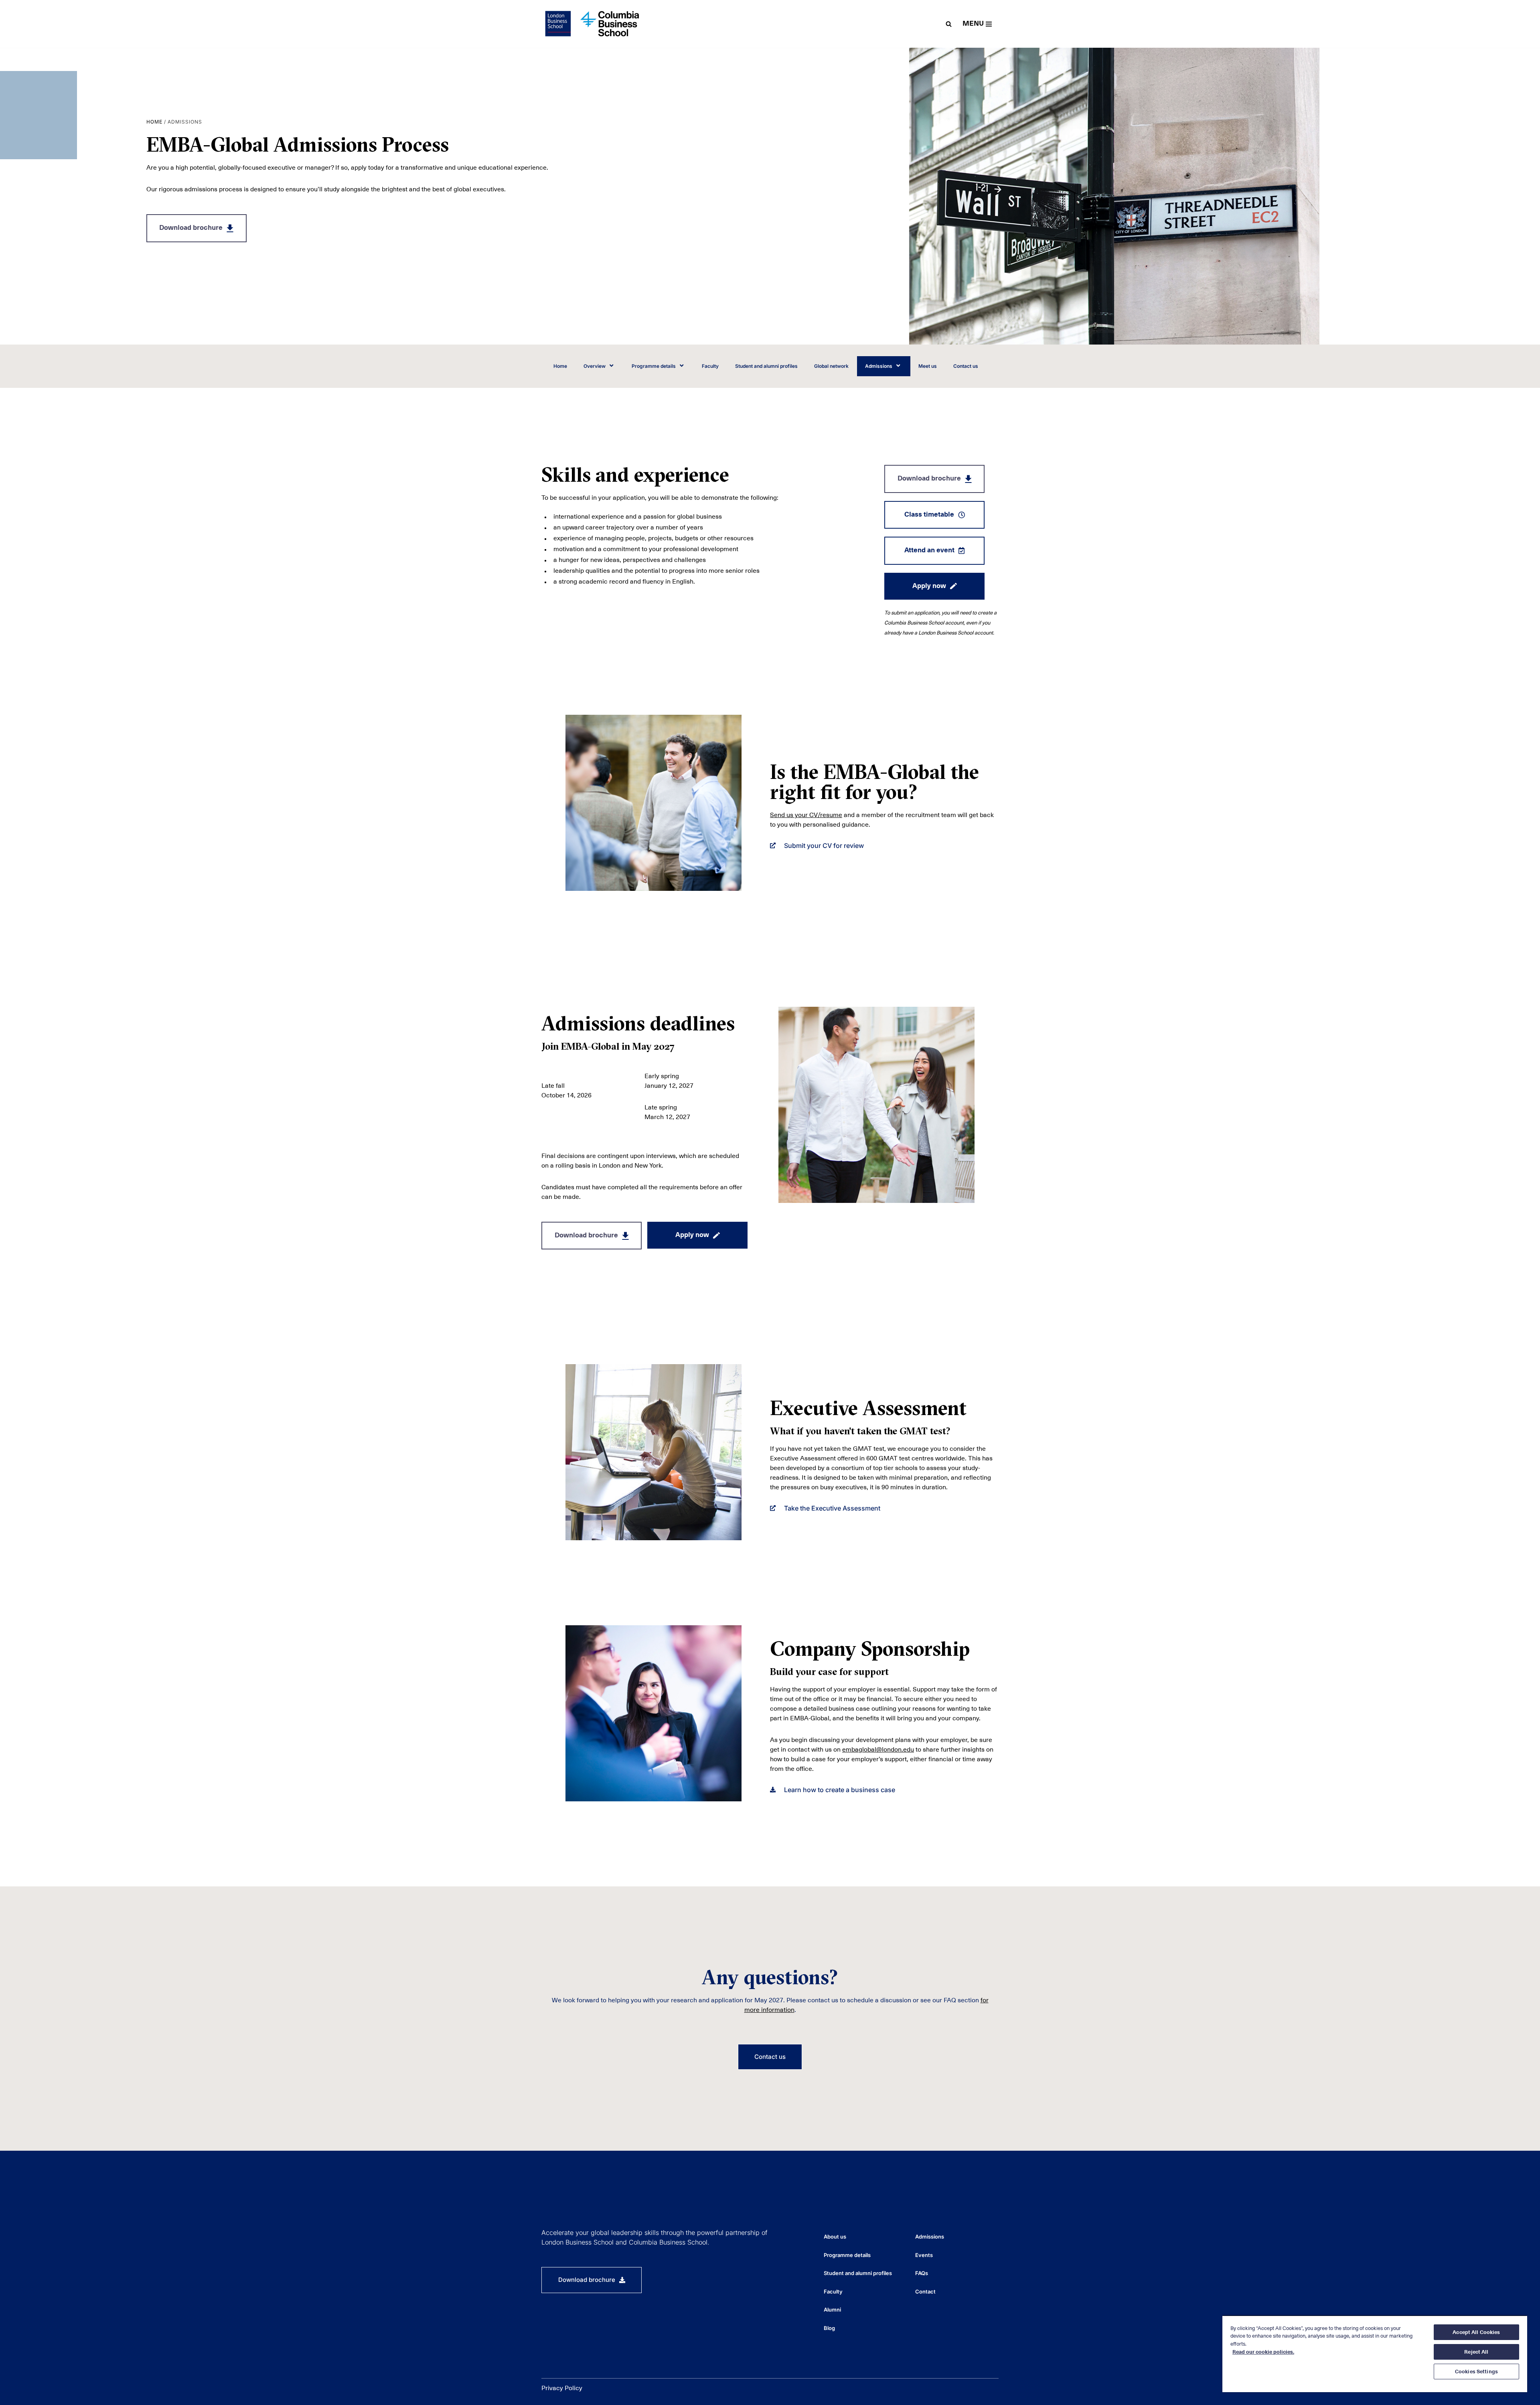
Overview (595, 366)
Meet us (928, 366)
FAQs (922, 2273)
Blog (829, 2328)
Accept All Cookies (1476, 2332)
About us (835, 2237)
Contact (925, 2291)
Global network (831, 366)
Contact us (966, 366)
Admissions (879, 366)
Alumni (832, 2310)
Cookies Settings (1476, 2372)
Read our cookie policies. (1263, 2352)
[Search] (949, 24)
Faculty (710, 366)
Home (154, 122)
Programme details (654, 366)
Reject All (1476, 2352)
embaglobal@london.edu (878, 1750)
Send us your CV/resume (806, 815)
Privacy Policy (562, 2388)
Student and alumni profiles (766, 366)
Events (924, 2255)
